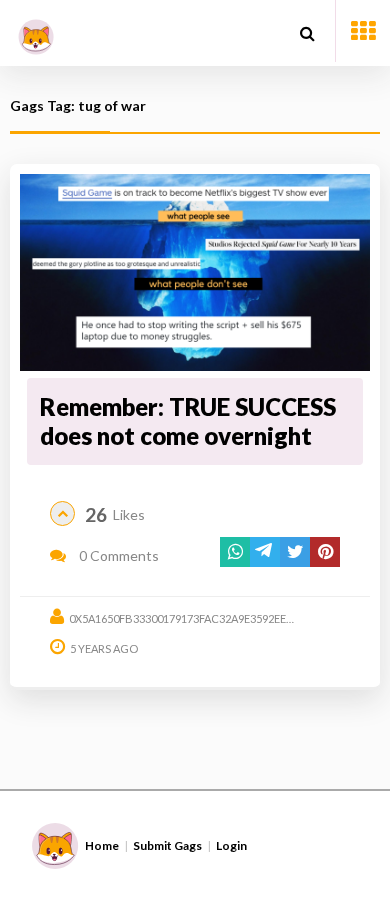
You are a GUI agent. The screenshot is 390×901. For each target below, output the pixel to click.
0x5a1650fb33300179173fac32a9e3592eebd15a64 (201, 618)
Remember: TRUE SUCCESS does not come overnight (188, 421)
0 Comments (117, 555)
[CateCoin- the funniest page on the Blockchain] (36, 29)
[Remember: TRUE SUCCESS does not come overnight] (195, 272)
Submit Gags (167, 845)
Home (102, 845)
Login (231, 845)
